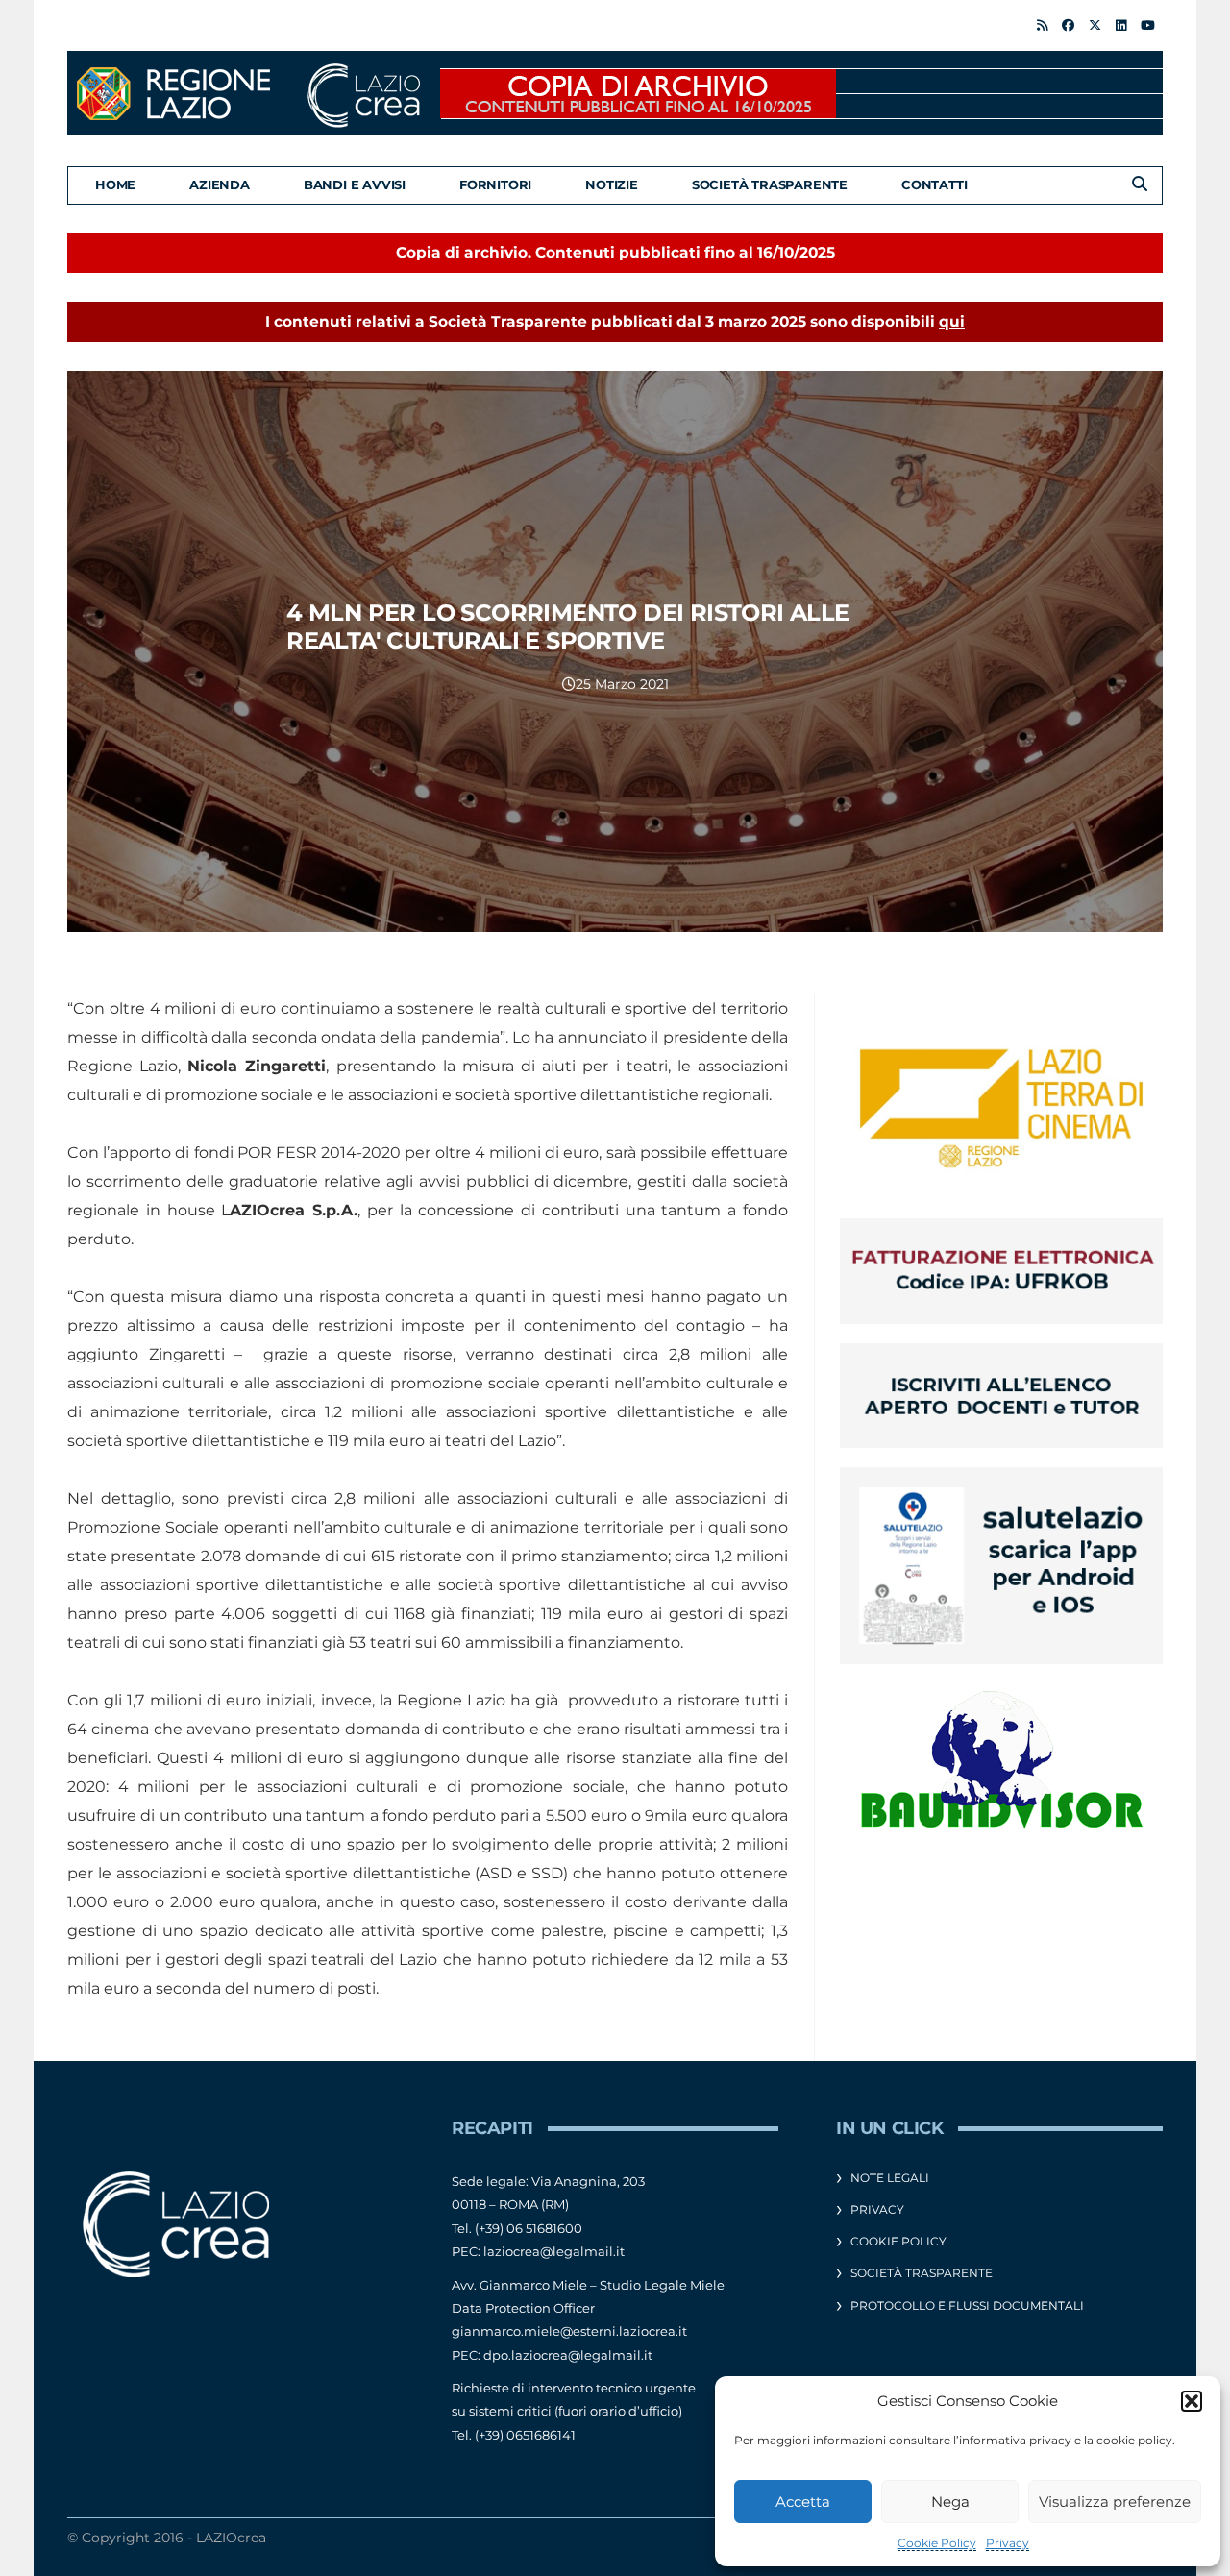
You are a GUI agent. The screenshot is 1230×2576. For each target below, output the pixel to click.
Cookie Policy (937, 2543)
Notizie (612, 184)
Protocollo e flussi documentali (967, 2306)
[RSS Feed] (1042, 25)
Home (115, 184)
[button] (1192, 2401)
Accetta (803, 2502)
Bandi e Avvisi (355, 184)
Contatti (934, 184)
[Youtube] (1148, 25)
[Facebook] (1068, 25)
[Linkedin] (1121, 25)
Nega (950, 2502)
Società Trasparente (770, 184)
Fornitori (495, 184)
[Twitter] (1095, 25)
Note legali (890, 2178)
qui (952, 321)
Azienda (220, 184)
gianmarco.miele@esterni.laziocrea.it (569, 2331)
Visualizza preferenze (1115, 2502)
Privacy (1008, 2543)
